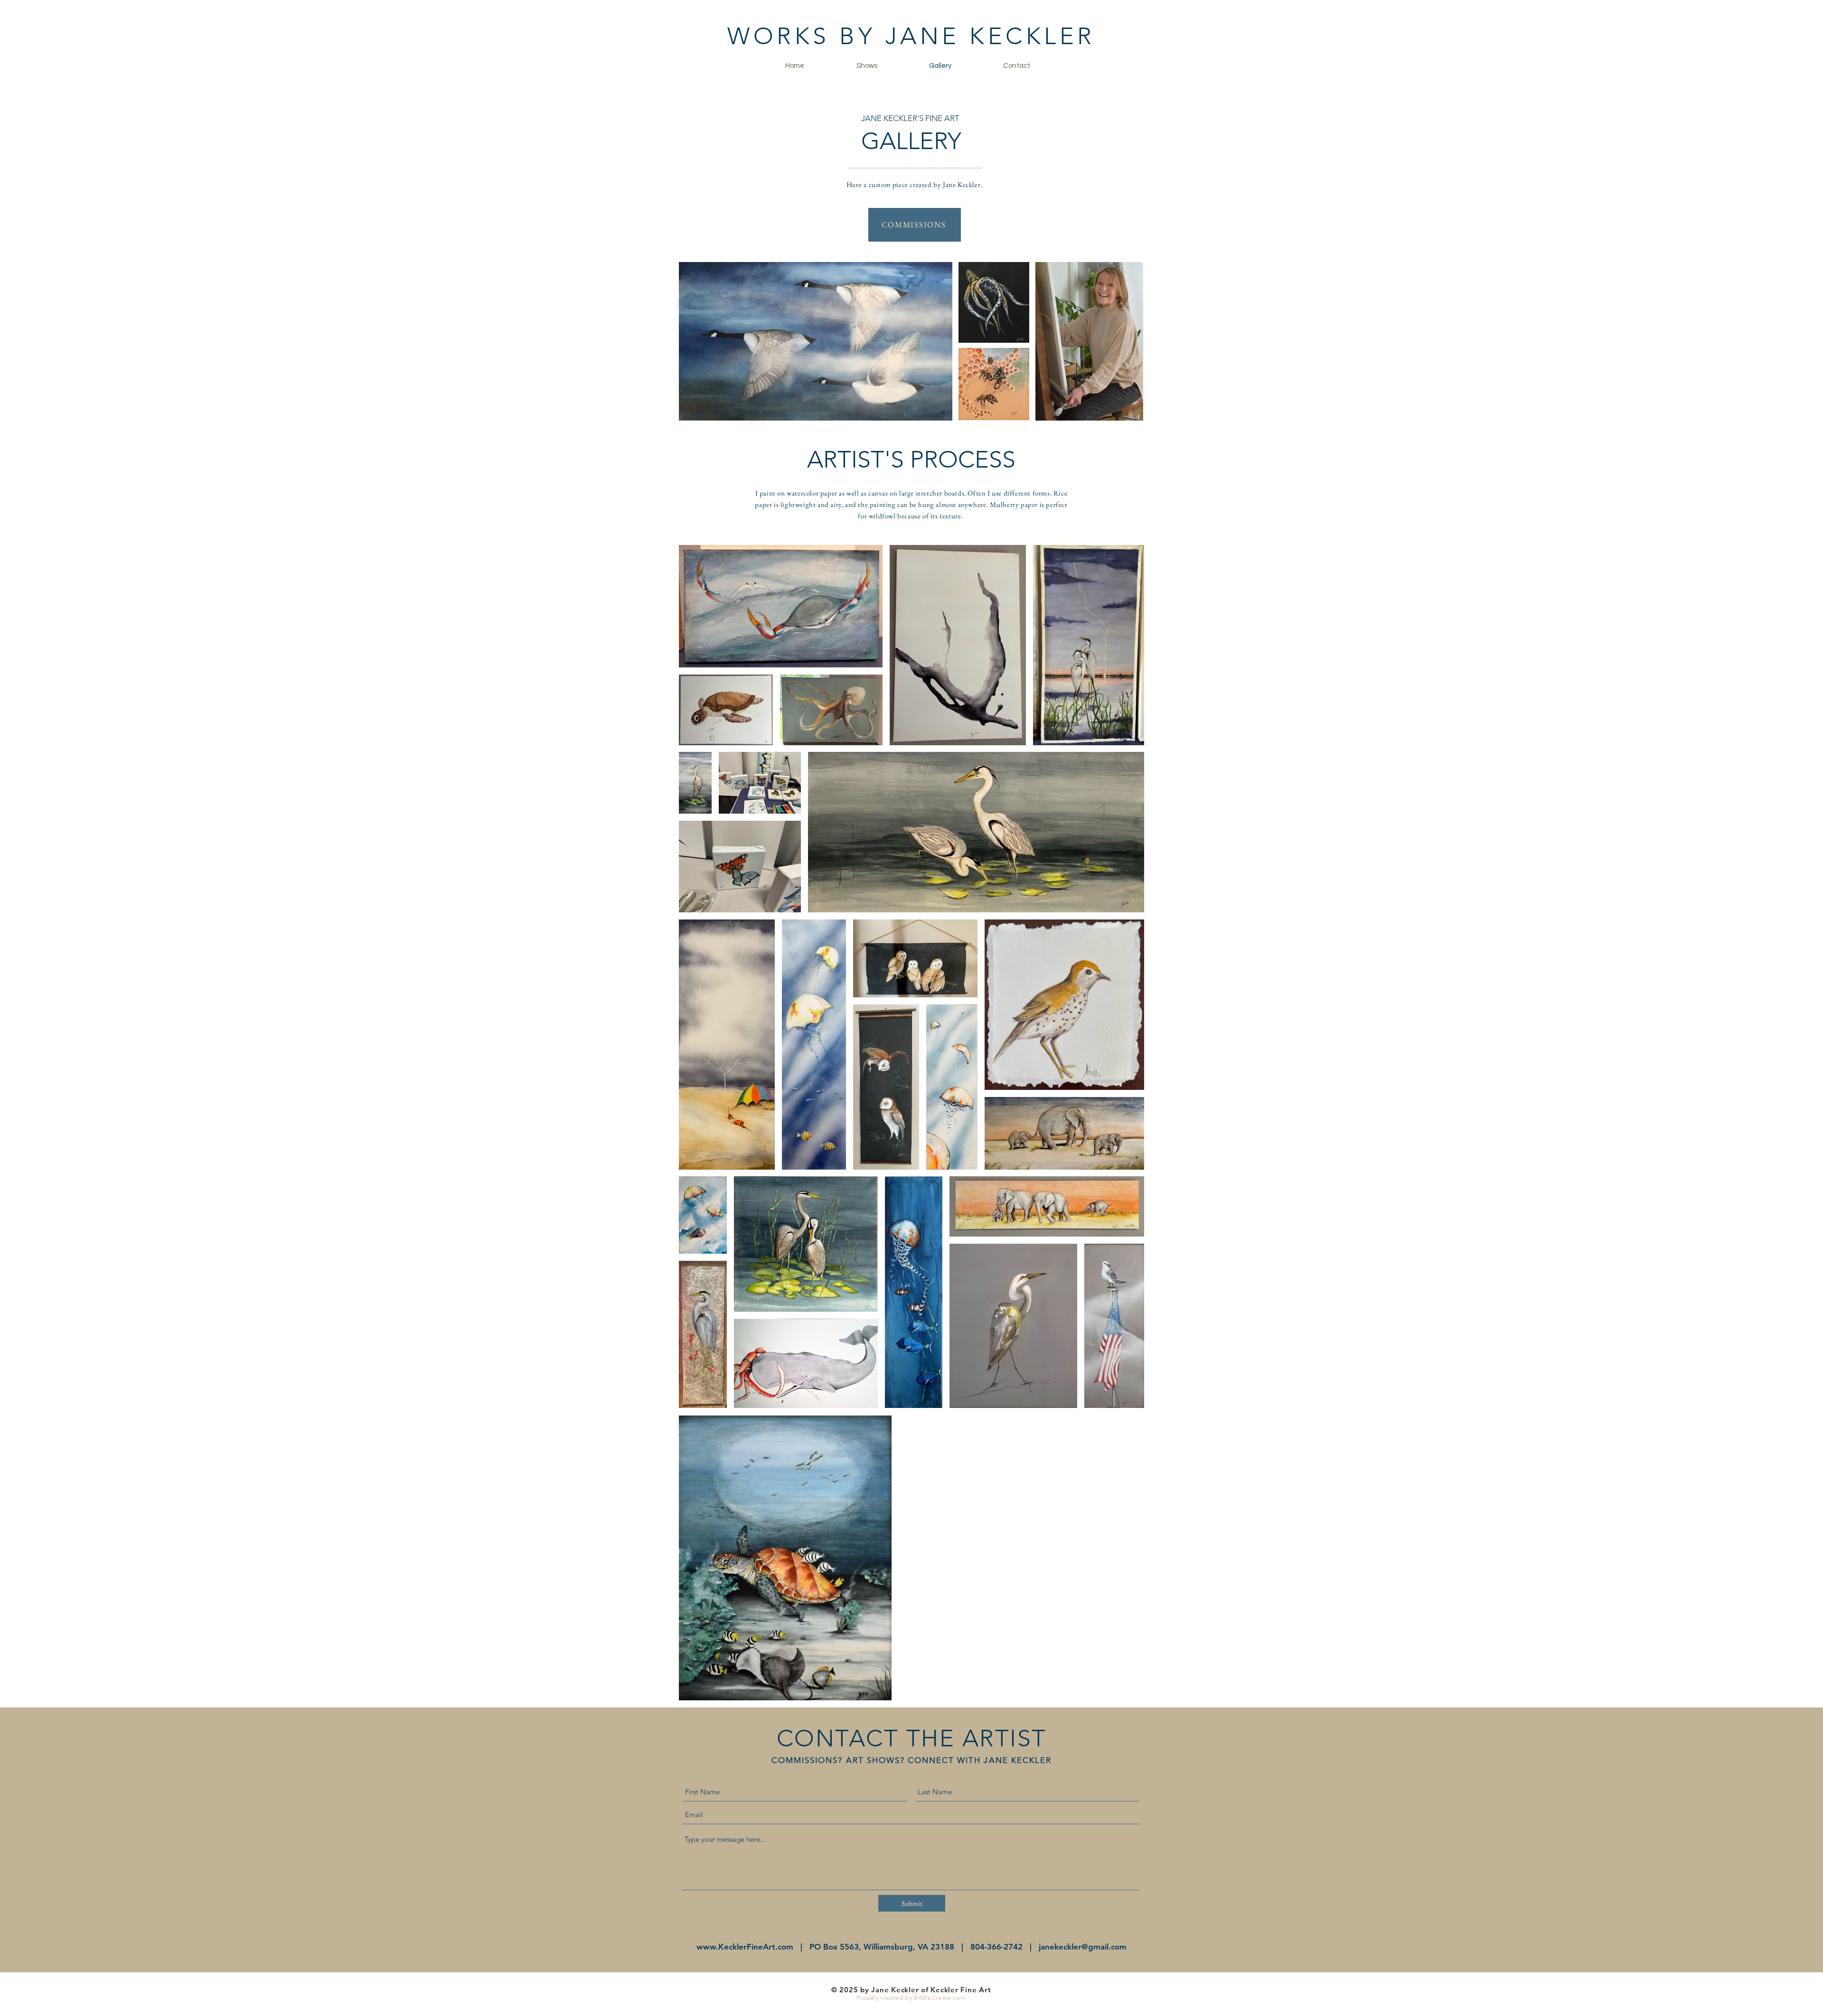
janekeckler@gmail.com (1083, 1947)
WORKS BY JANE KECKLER (911, 36)
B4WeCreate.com (940, 1998)
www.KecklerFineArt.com (745, 1947)
